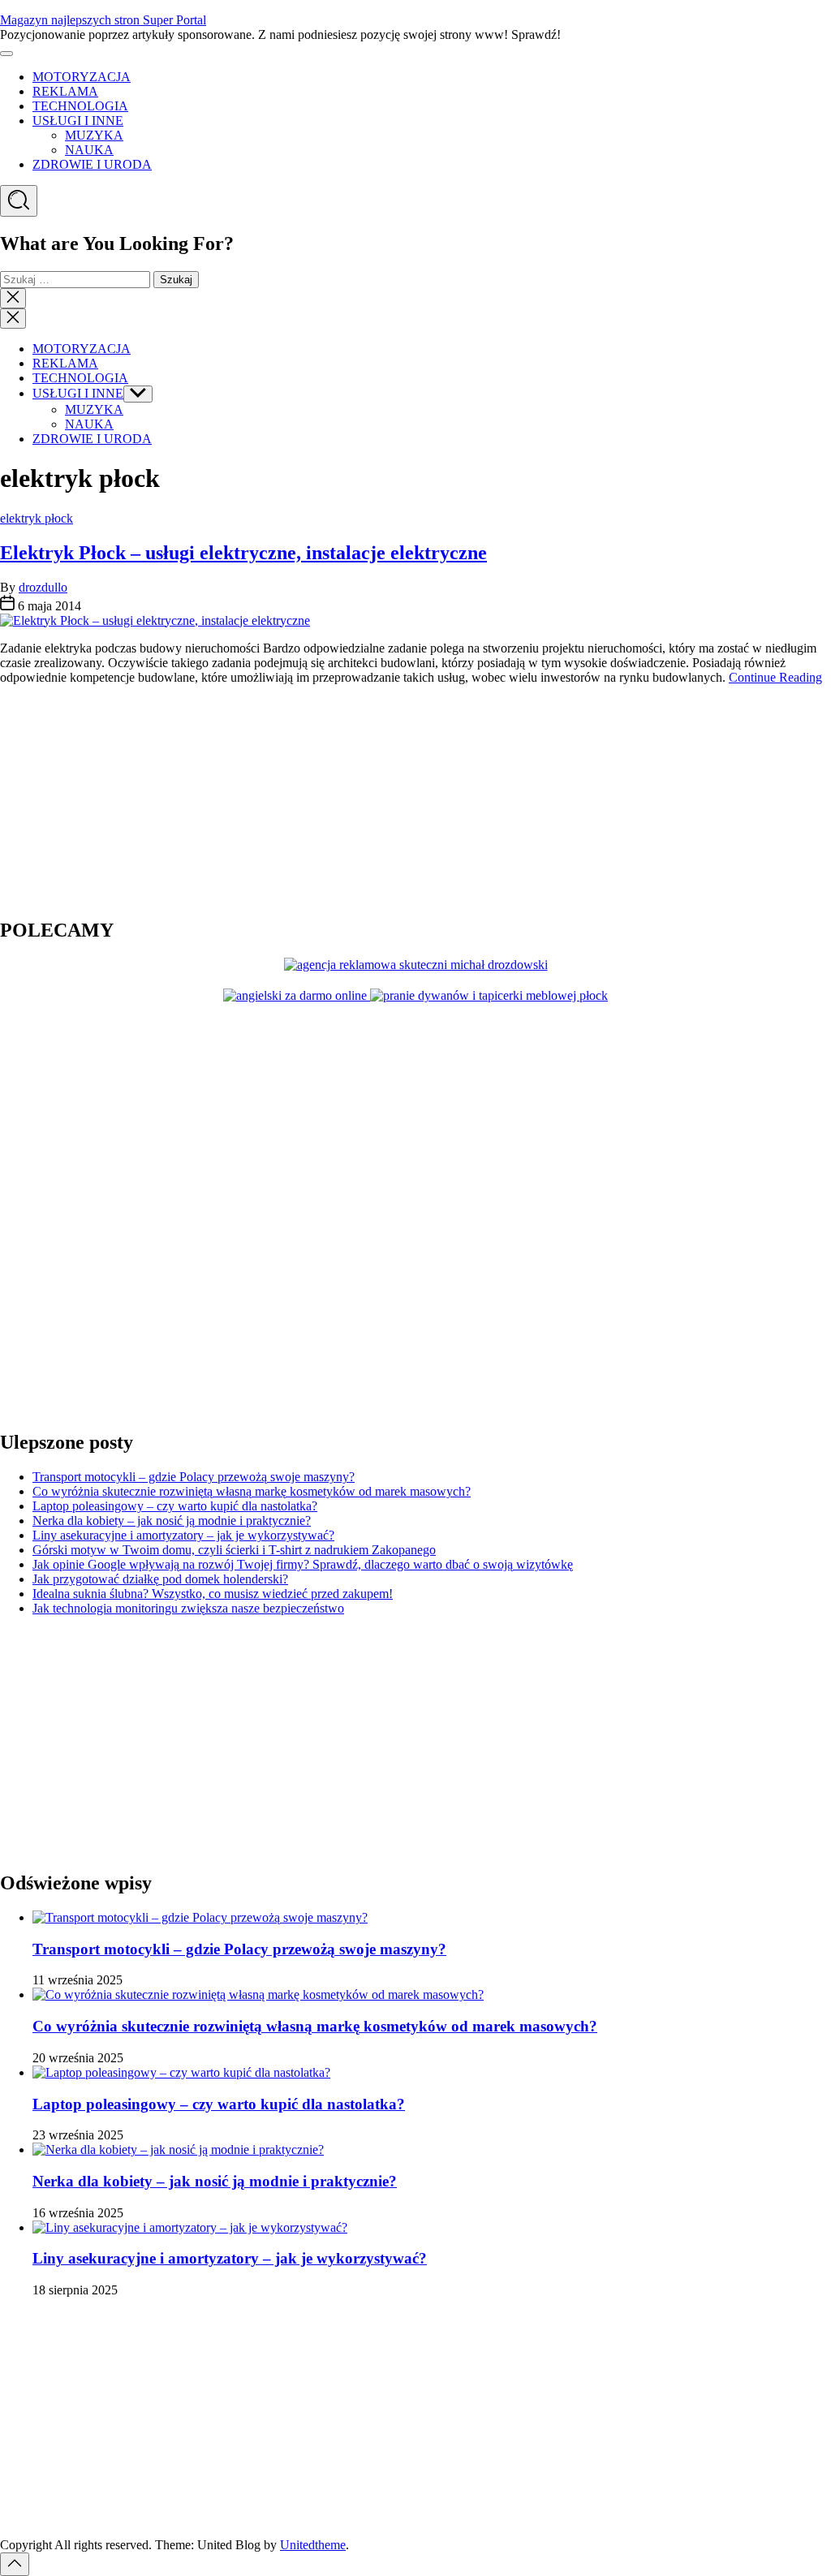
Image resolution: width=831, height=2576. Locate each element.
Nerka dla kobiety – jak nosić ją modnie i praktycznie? (172, 1521)
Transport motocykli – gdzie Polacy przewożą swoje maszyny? (194, 1477)
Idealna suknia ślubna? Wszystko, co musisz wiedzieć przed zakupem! (213, 1594)
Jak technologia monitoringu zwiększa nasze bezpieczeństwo (188, 1608)
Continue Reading (775, 677)
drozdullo (43, 587)
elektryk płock (37, 518)
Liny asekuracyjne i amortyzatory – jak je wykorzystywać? (183, 1535)
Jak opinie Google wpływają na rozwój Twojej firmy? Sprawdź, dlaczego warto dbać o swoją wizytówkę (303, 1564)
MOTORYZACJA (82, 77)
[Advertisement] (101, 799)
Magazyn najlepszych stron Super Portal (103, 20)
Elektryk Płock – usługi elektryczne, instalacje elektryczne (243, 553)
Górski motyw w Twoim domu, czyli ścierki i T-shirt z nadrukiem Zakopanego (234, 1550)
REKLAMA (65, 91)
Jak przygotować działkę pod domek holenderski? (160, 1579)
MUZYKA (94, 135)
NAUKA (89, 150)
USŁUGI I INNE (78, 121)
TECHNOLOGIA (80, 106)
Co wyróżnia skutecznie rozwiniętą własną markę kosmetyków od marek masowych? (252, 1491)
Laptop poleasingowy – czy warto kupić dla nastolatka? (175, 1506)
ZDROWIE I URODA (92, 164)
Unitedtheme (313, 2545)
